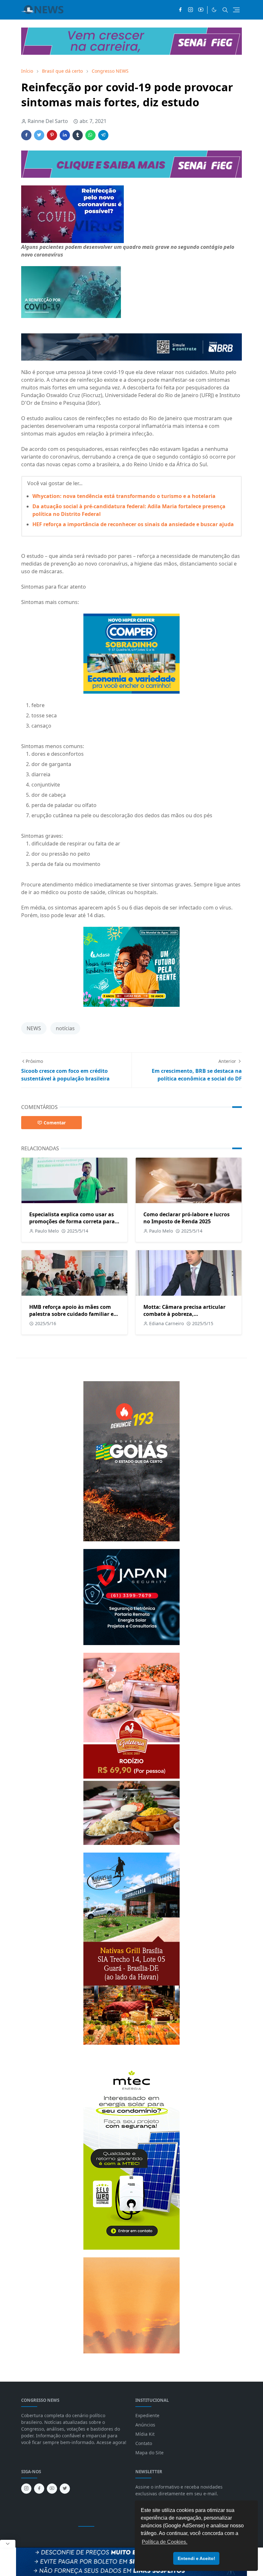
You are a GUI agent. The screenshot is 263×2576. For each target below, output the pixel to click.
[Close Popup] (8, 2544)
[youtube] (201, 10)
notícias (65, 1028)
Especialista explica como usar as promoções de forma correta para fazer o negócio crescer (72, 1221)
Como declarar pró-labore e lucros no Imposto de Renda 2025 (187, 1218)
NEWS (34, 1028)
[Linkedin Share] (65, 135)
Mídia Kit (145, 2434)
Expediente (147, 2415)
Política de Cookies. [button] (165, 2542)
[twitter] (65, 2489)
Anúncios (145, 2425)
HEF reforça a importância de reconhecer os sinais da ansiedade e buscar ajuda (133, 524)
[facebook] (180, 10)
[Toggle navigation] (236, 10)
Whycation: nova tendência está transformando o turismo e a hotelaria (124, 496)
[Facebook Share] (26, 135)
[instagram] (191, 10)
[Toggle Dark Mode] (214, 10)
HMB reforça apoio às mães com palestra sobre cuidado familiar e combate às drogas (71, 1314)
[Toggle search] (225, 10)
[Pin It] (52, 135)
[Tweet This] (39, 135)
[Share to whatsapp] (90, 135)
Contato (144, 2443)
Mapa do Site (149, 2453)
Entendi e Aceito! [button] (196, 2558)
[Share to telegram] (103, 135)
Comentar (55, 1123)
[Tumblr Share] (78, 135)
